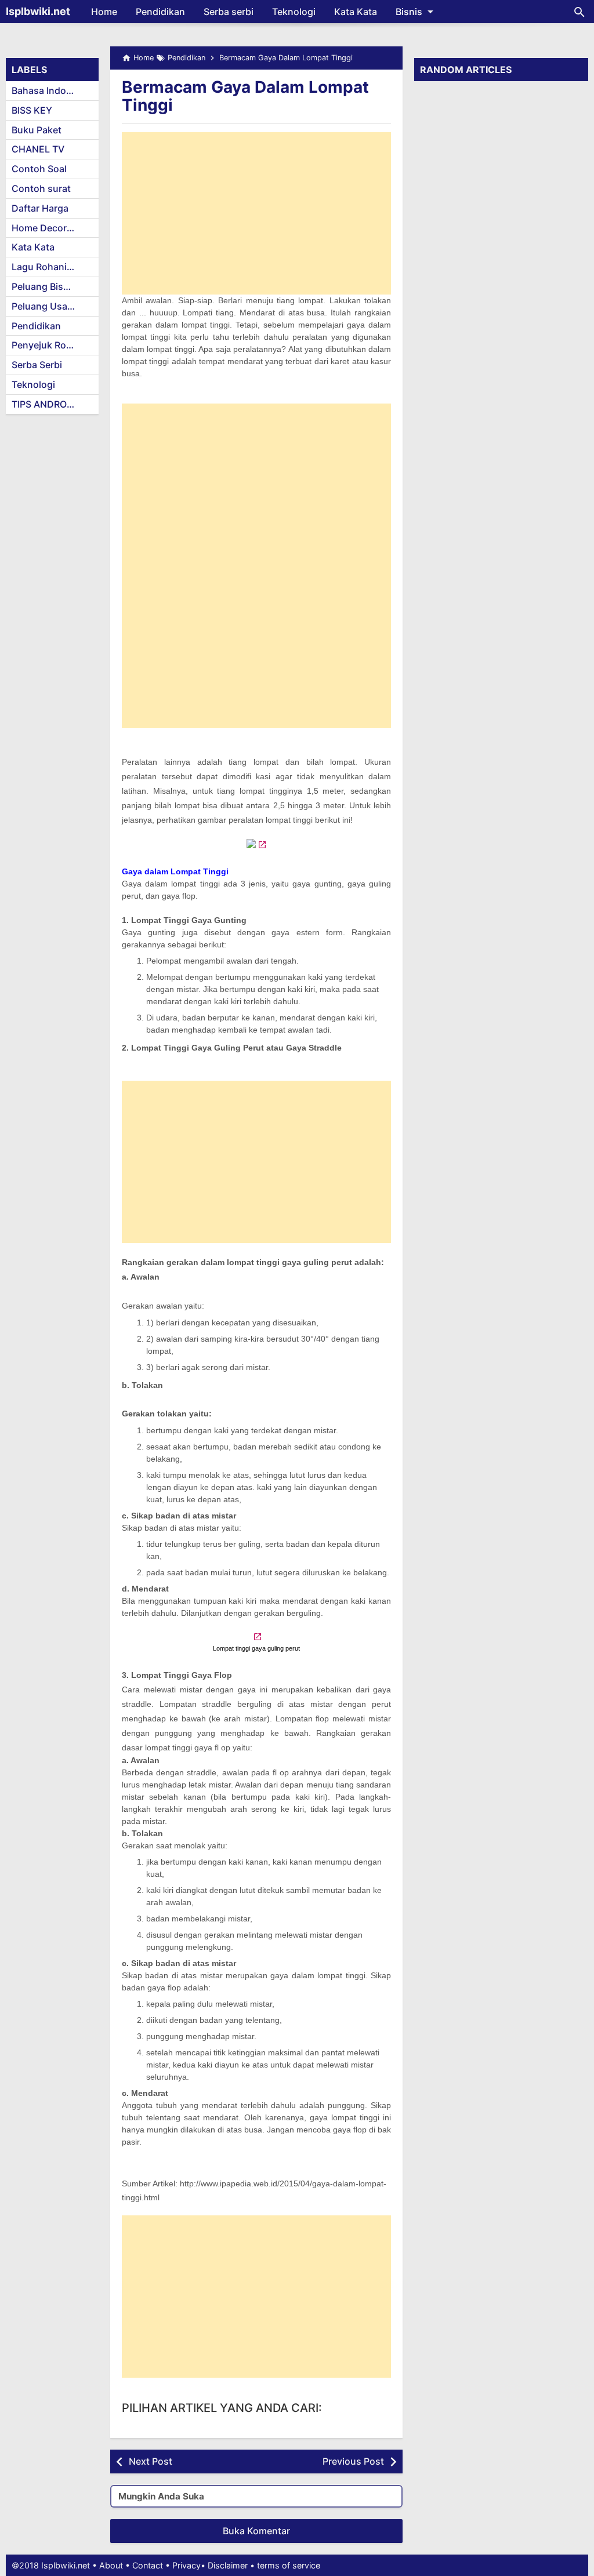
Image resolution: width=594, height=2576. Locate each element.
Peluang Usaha (45, 306)
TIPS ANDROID (44, 404)
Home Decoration (50, 228)
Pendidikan (160, 12)
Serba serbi (229, 12)
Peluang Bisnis (44, 286)
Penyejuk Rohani (48, 345)
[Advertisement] (256, 213)
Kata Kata (356, 12)
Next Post (151, 2461)
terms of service (289, 2565)
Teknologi (294, 12)
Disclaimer (228, 2565)
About (111, 2565)
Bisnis (409, 12)
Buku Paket (37, 130)
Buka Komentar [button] (256, 2531)
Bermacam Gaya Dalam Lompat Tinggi (245, 96)
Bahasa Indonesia (51, 90)
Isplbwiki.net (38, 11)
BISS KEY (32, 110)
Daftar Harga (40, 208)
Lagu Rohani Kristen (55, 267)
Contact (148, 2565)
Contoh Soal (39, 169)
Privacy (186, 2565)
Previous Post (353, 2461)
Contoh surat (41, 188)
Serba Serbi (37, 365)
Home (104, 12)
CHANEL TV (38, 149)
